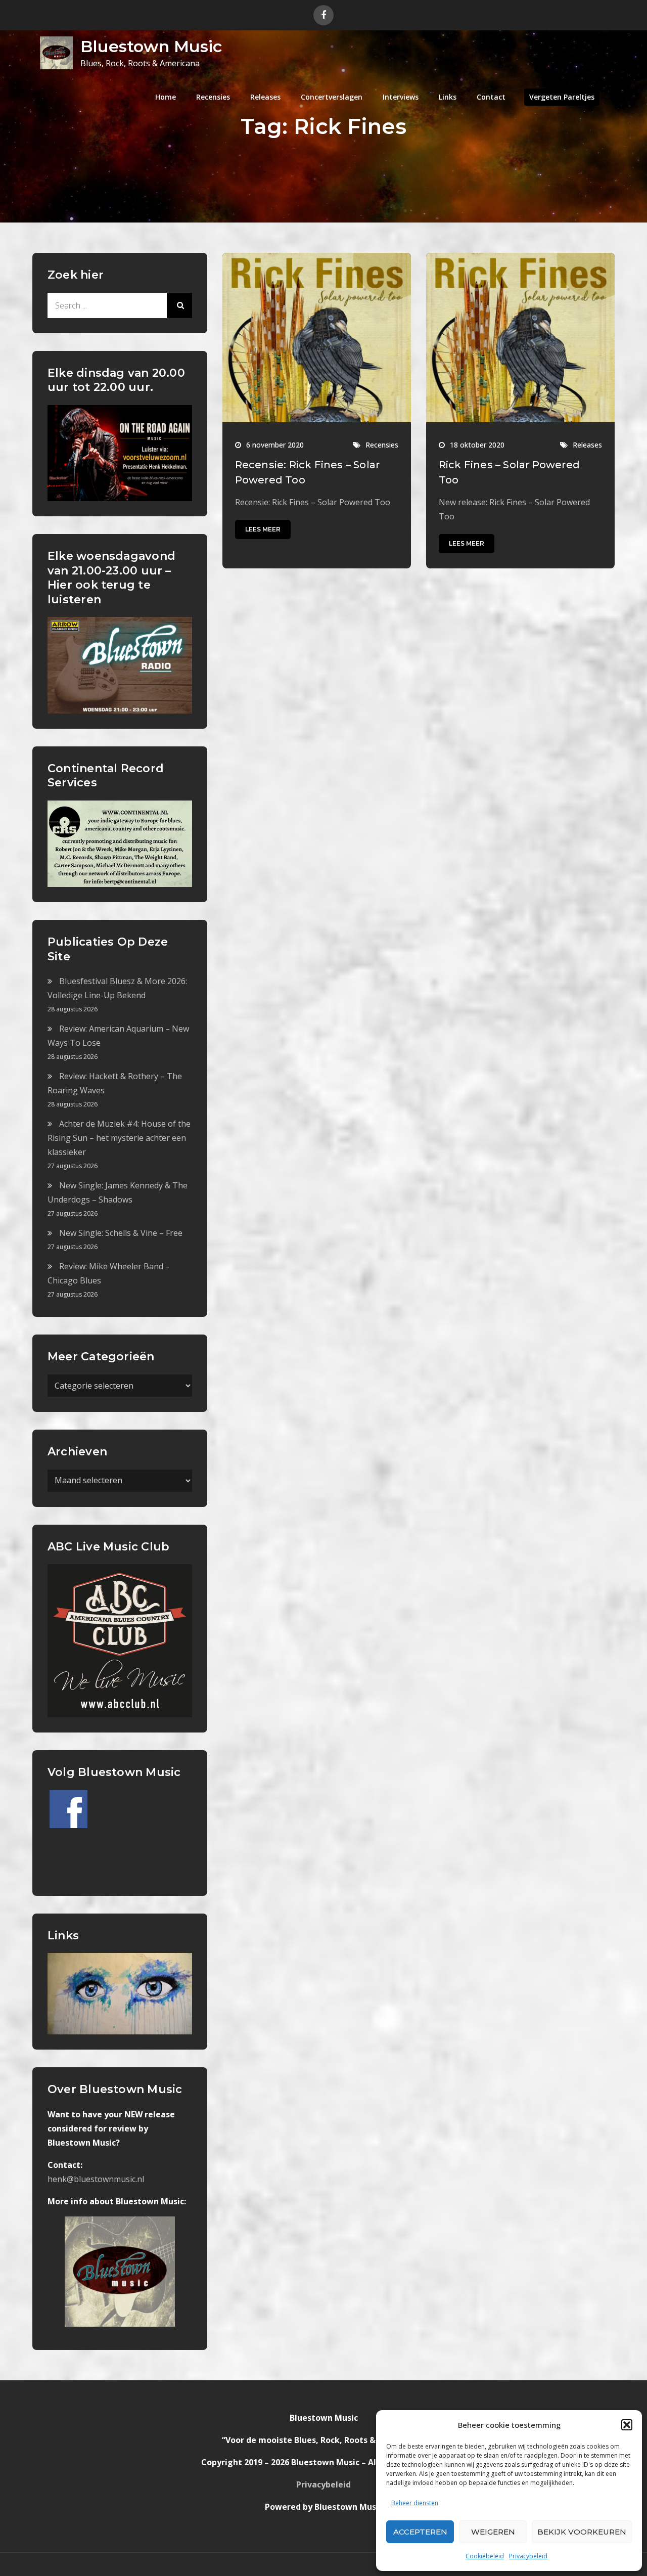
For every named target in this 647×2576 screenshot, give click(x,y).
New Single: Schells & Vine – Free (121, 1233)
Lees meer (263, 529)
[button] (627, 2425)
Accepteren (420, 2532)
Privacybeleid (528, 2556)
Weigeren (493, 2532)
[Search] (179, 305)
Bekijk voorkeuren (582, 2532)
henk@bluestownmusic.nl (96, 2179)
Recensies (213, 97)
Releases (265, 97)
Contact (491, 97)
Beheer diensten (415, 2503)
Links (448, 97)
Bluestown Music (151, 46)
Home (166, 97)
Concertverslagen (332, 97)
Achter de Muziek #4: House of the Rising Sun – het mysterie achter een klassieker (119, 1138)
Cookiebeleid (485, 2556)
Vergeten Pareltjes (562, 97)
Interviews (401, 97)
